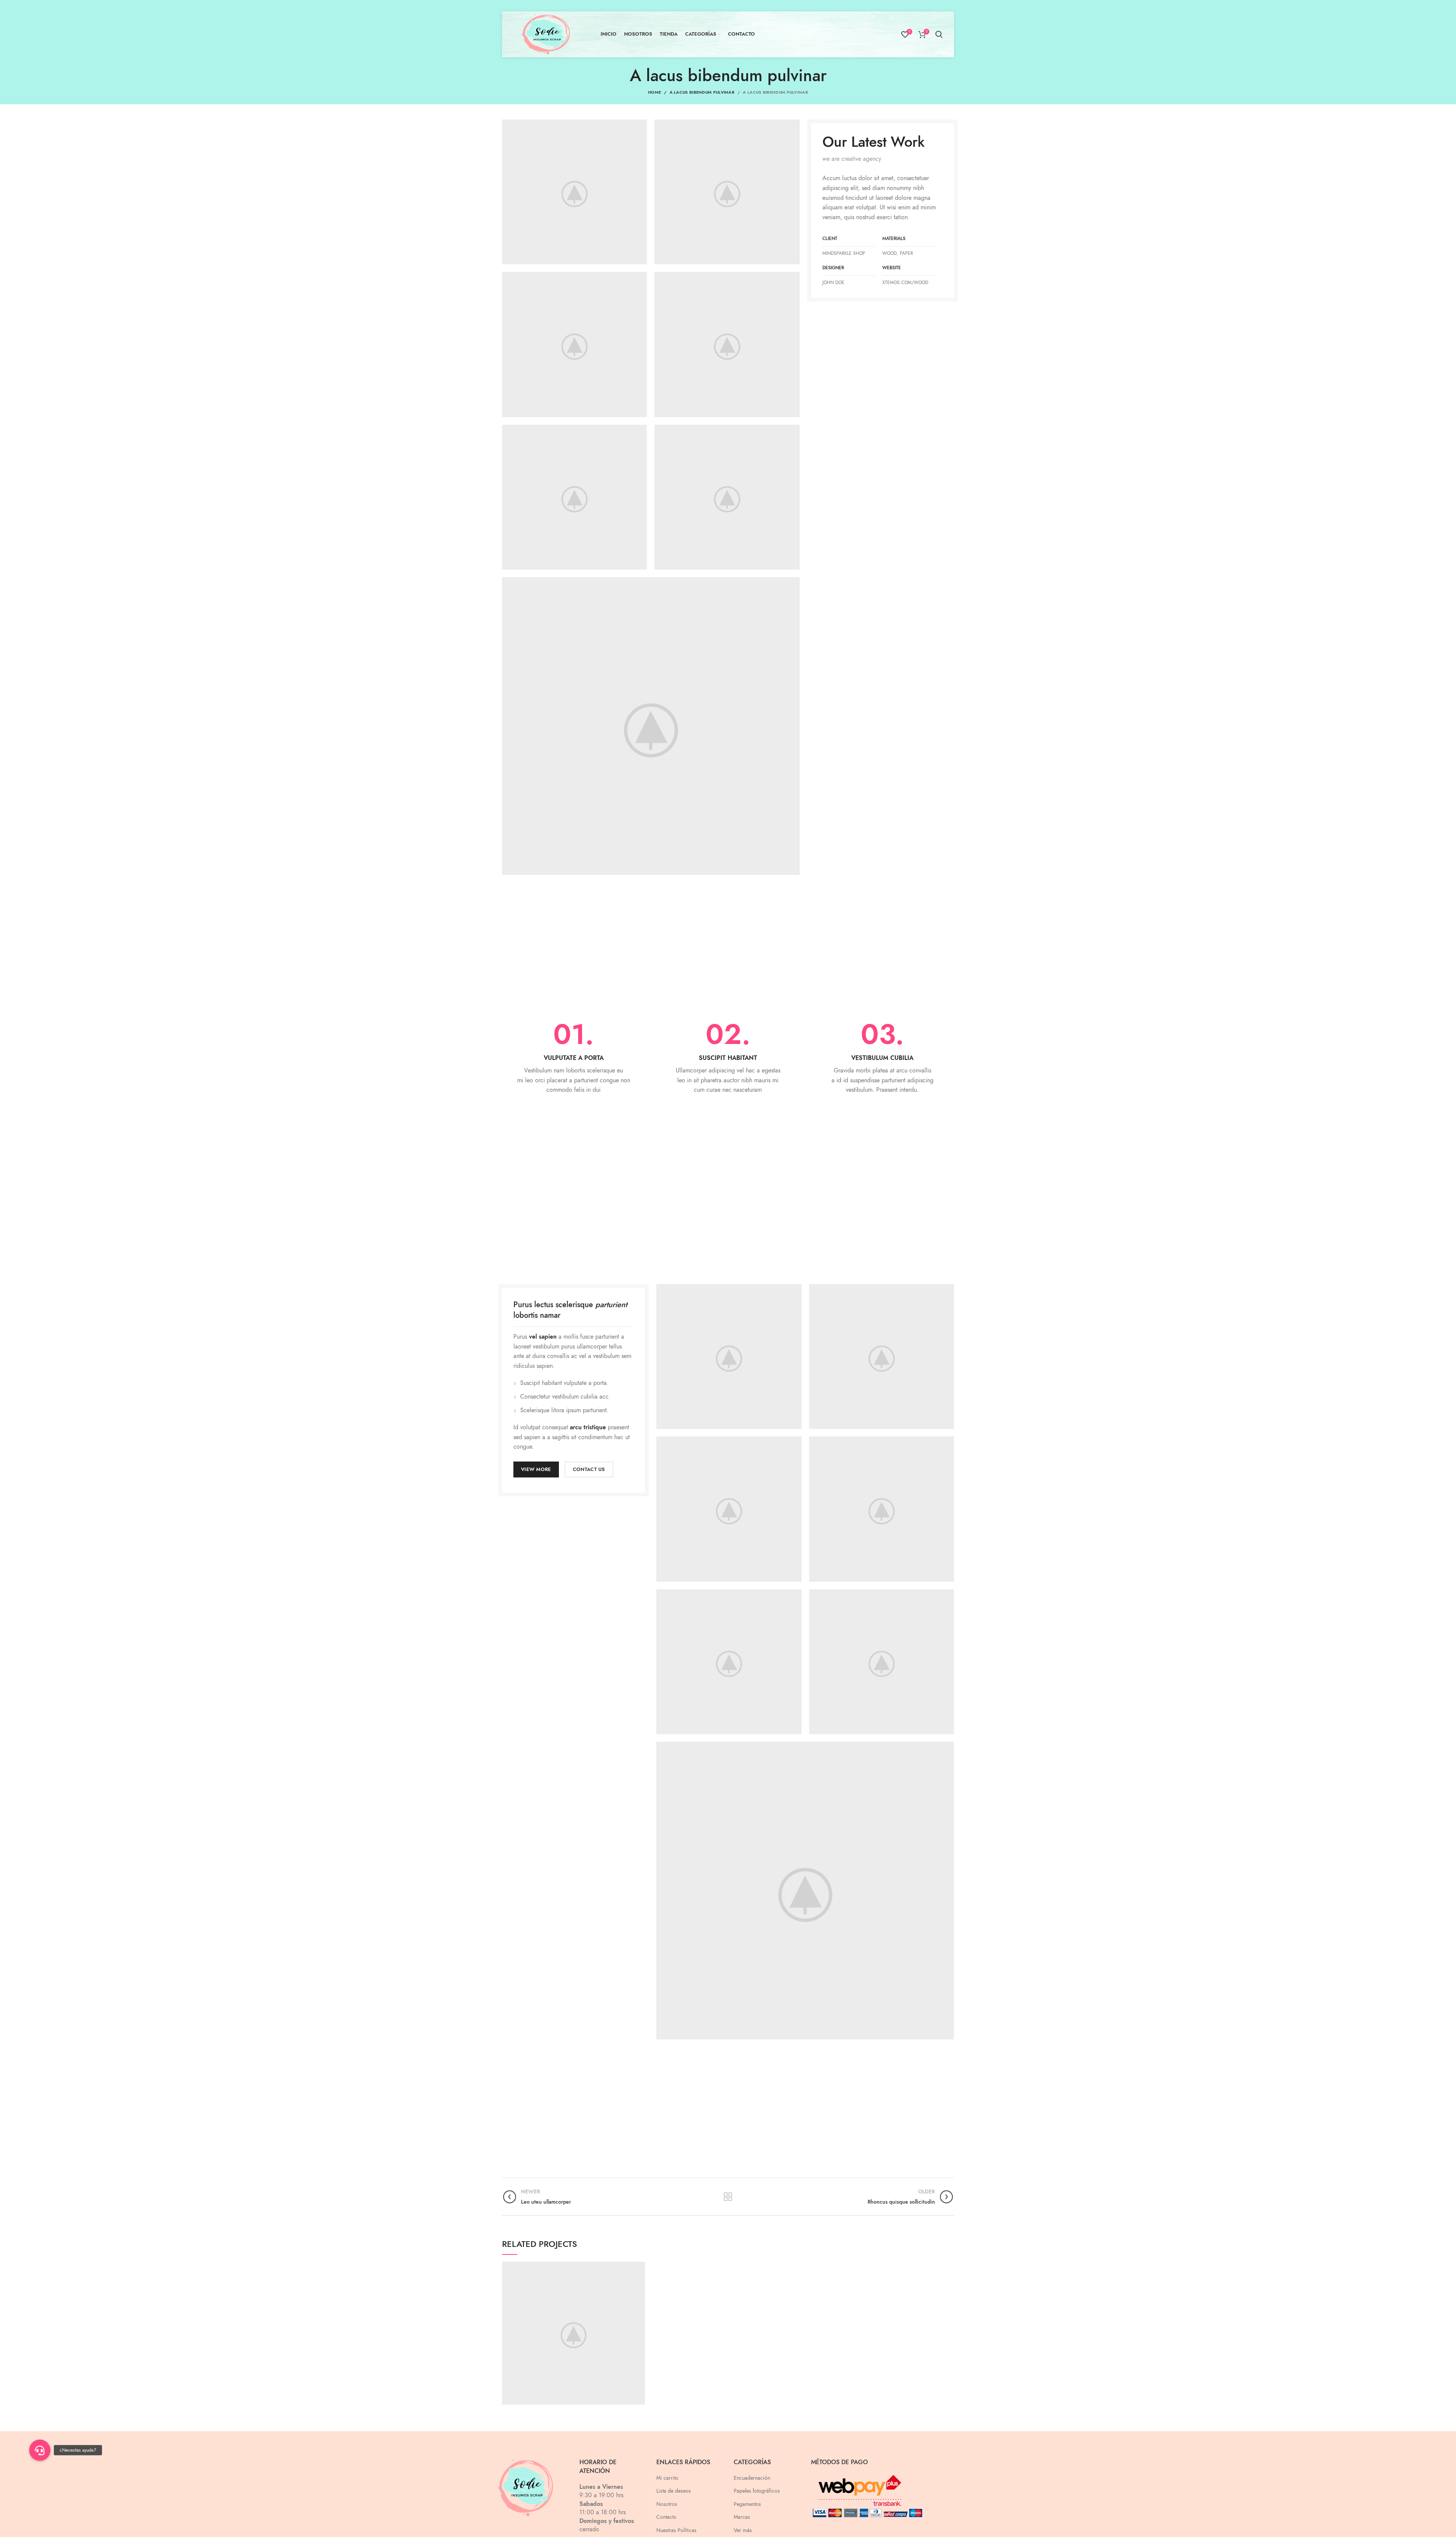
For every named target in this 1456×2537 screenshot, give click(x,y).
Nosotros (667, 2504)
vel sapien (543, 1337)
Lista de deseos (674, 2491)
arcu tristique (588, 1427)
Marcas (742, 2517)
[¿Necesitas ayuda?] (40, 2450)
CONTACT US (589, 1469)
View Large (639, 2267)
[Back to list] (728, 2197)
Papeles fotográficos (757, 2491)
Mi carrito (667, 2478)
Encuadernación (752, 2478)
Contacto (666, 2517)
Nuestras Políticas (676, 2530)
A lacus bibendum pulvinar (702, 92)
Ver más (743, 2530)
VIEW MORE (536, 1469)
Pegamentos (747, 2504)
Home (654, 92)
